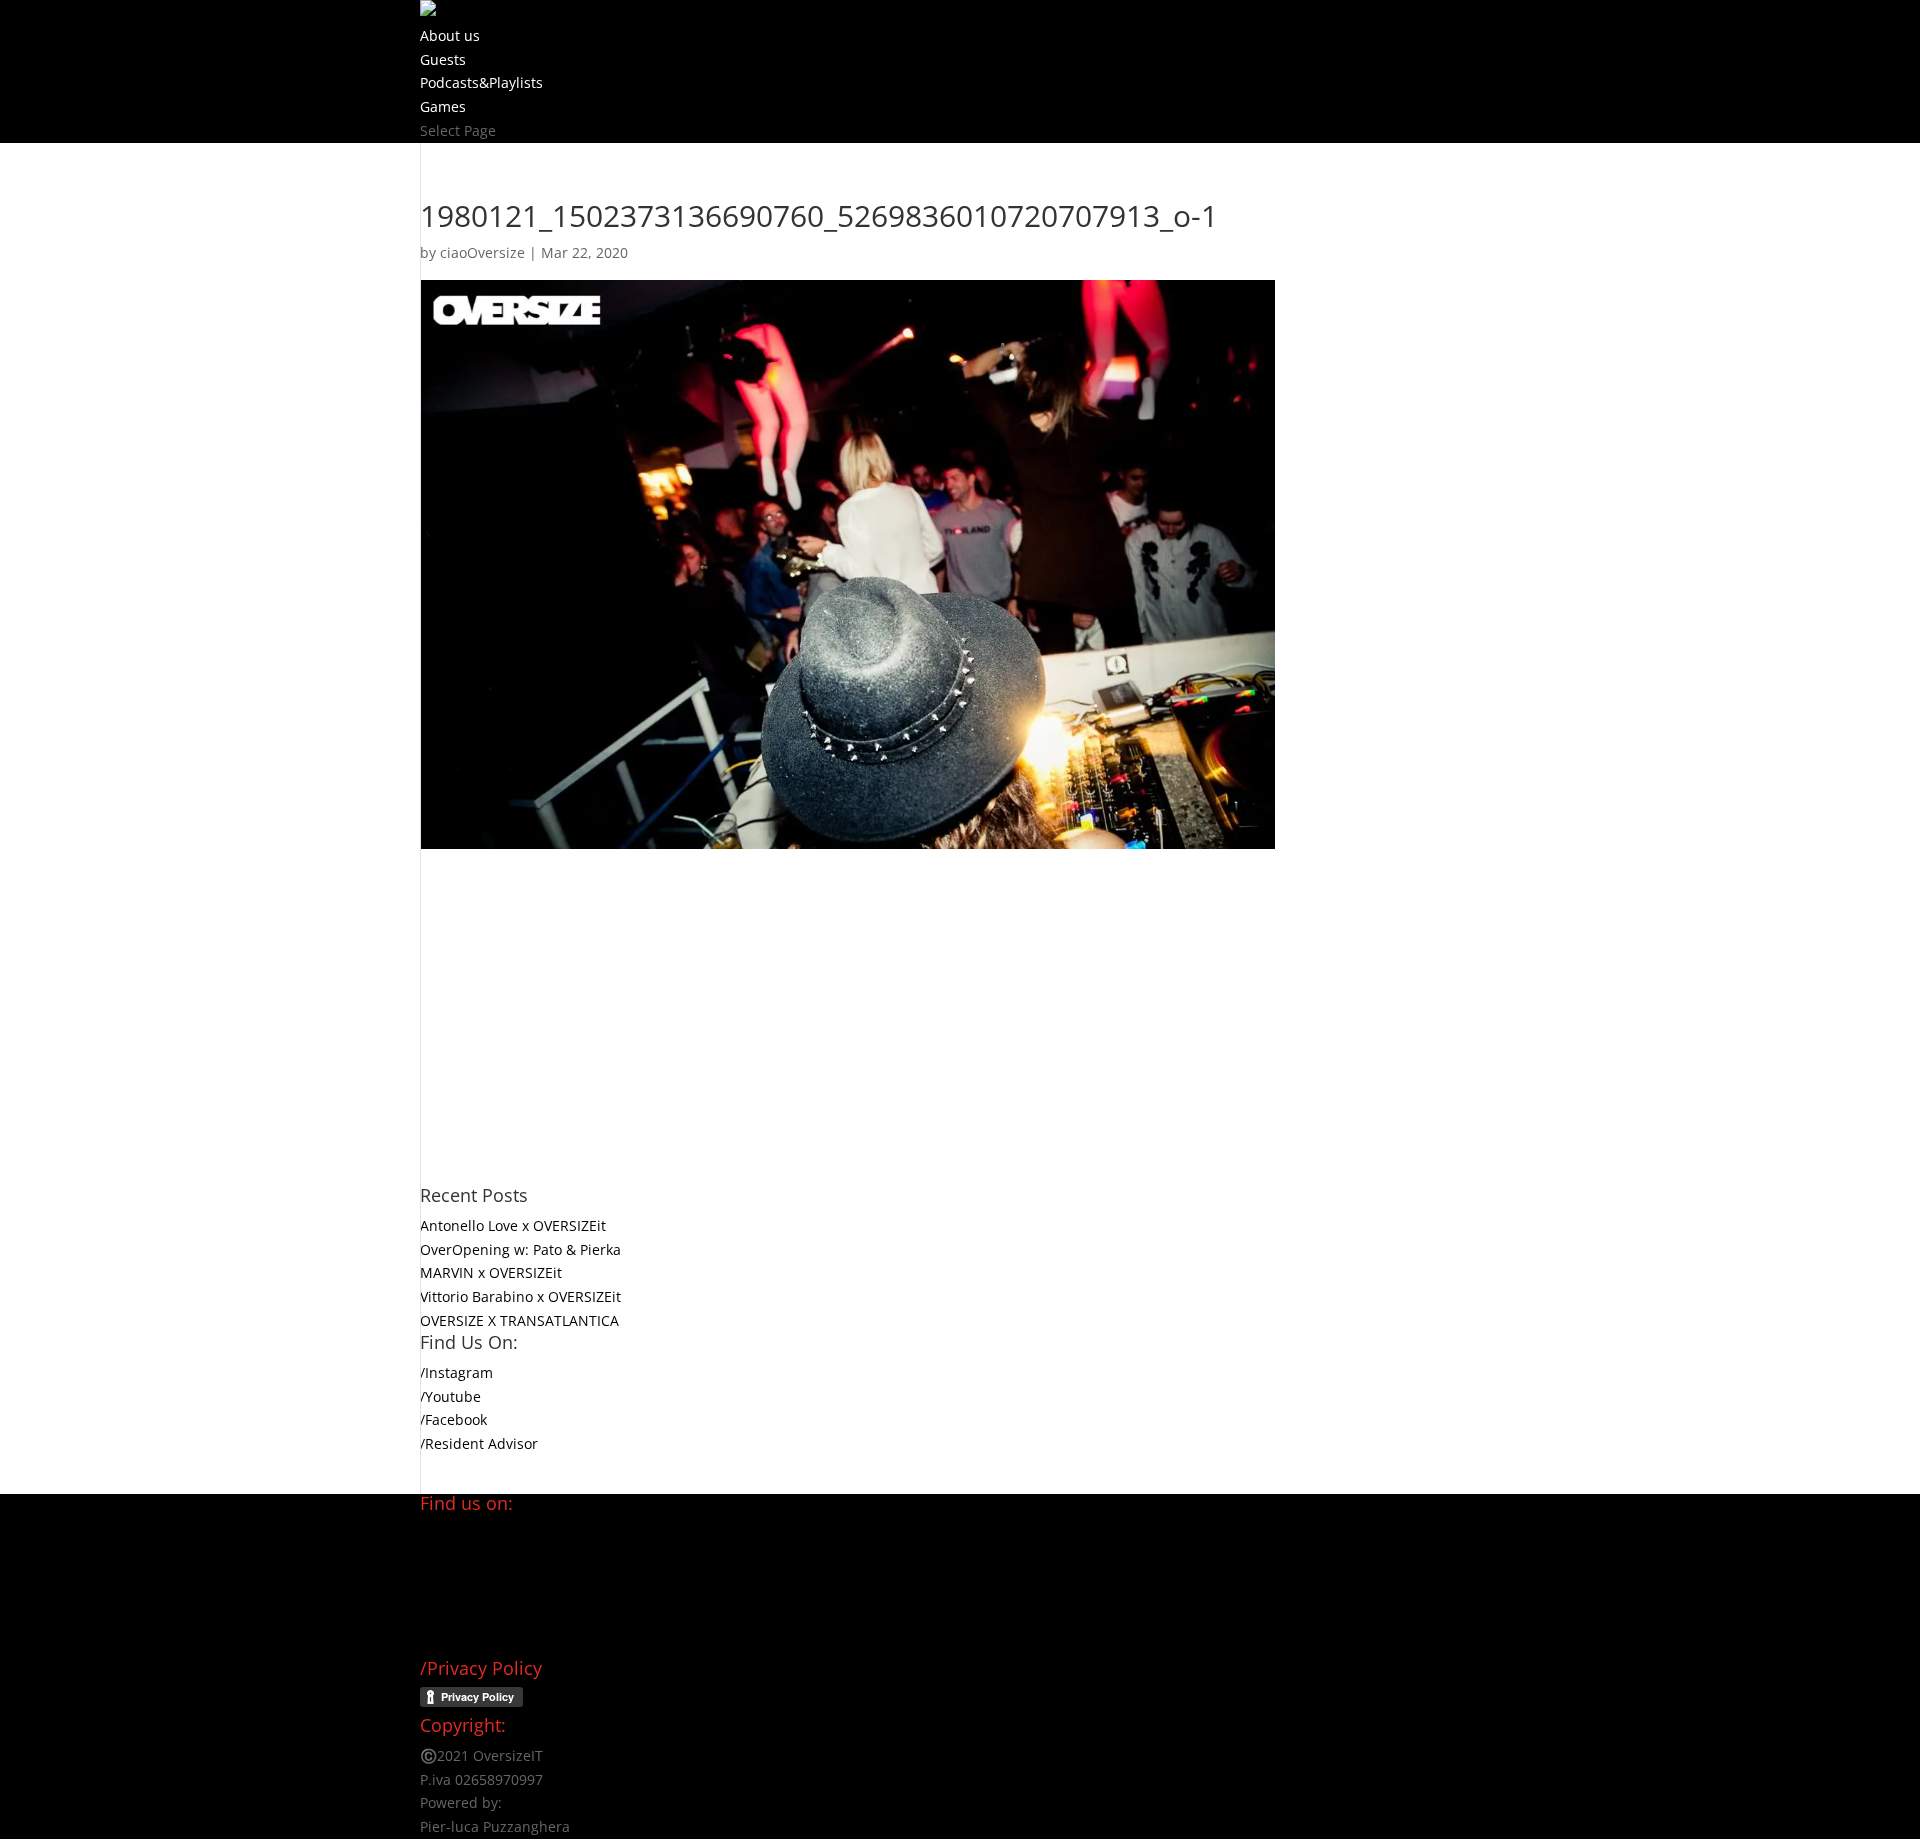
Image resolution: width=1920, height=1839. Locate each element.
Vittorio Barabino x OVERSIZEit (520, 1296)
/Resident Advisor (479, 1443)
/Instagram (456, 1372)
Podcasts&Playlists (481, 82)
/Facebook (453, 1419)
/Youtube (450, 1396)
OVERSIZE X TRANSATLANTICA (519, 1320)
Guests (443, 59)
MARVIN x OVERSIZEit (491, 1272)
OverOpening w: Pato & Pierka (520, 1249)
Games (443, 106)
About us (450, 35)
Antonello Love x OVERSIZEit (513, 1225)
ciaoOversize (482, 252)
